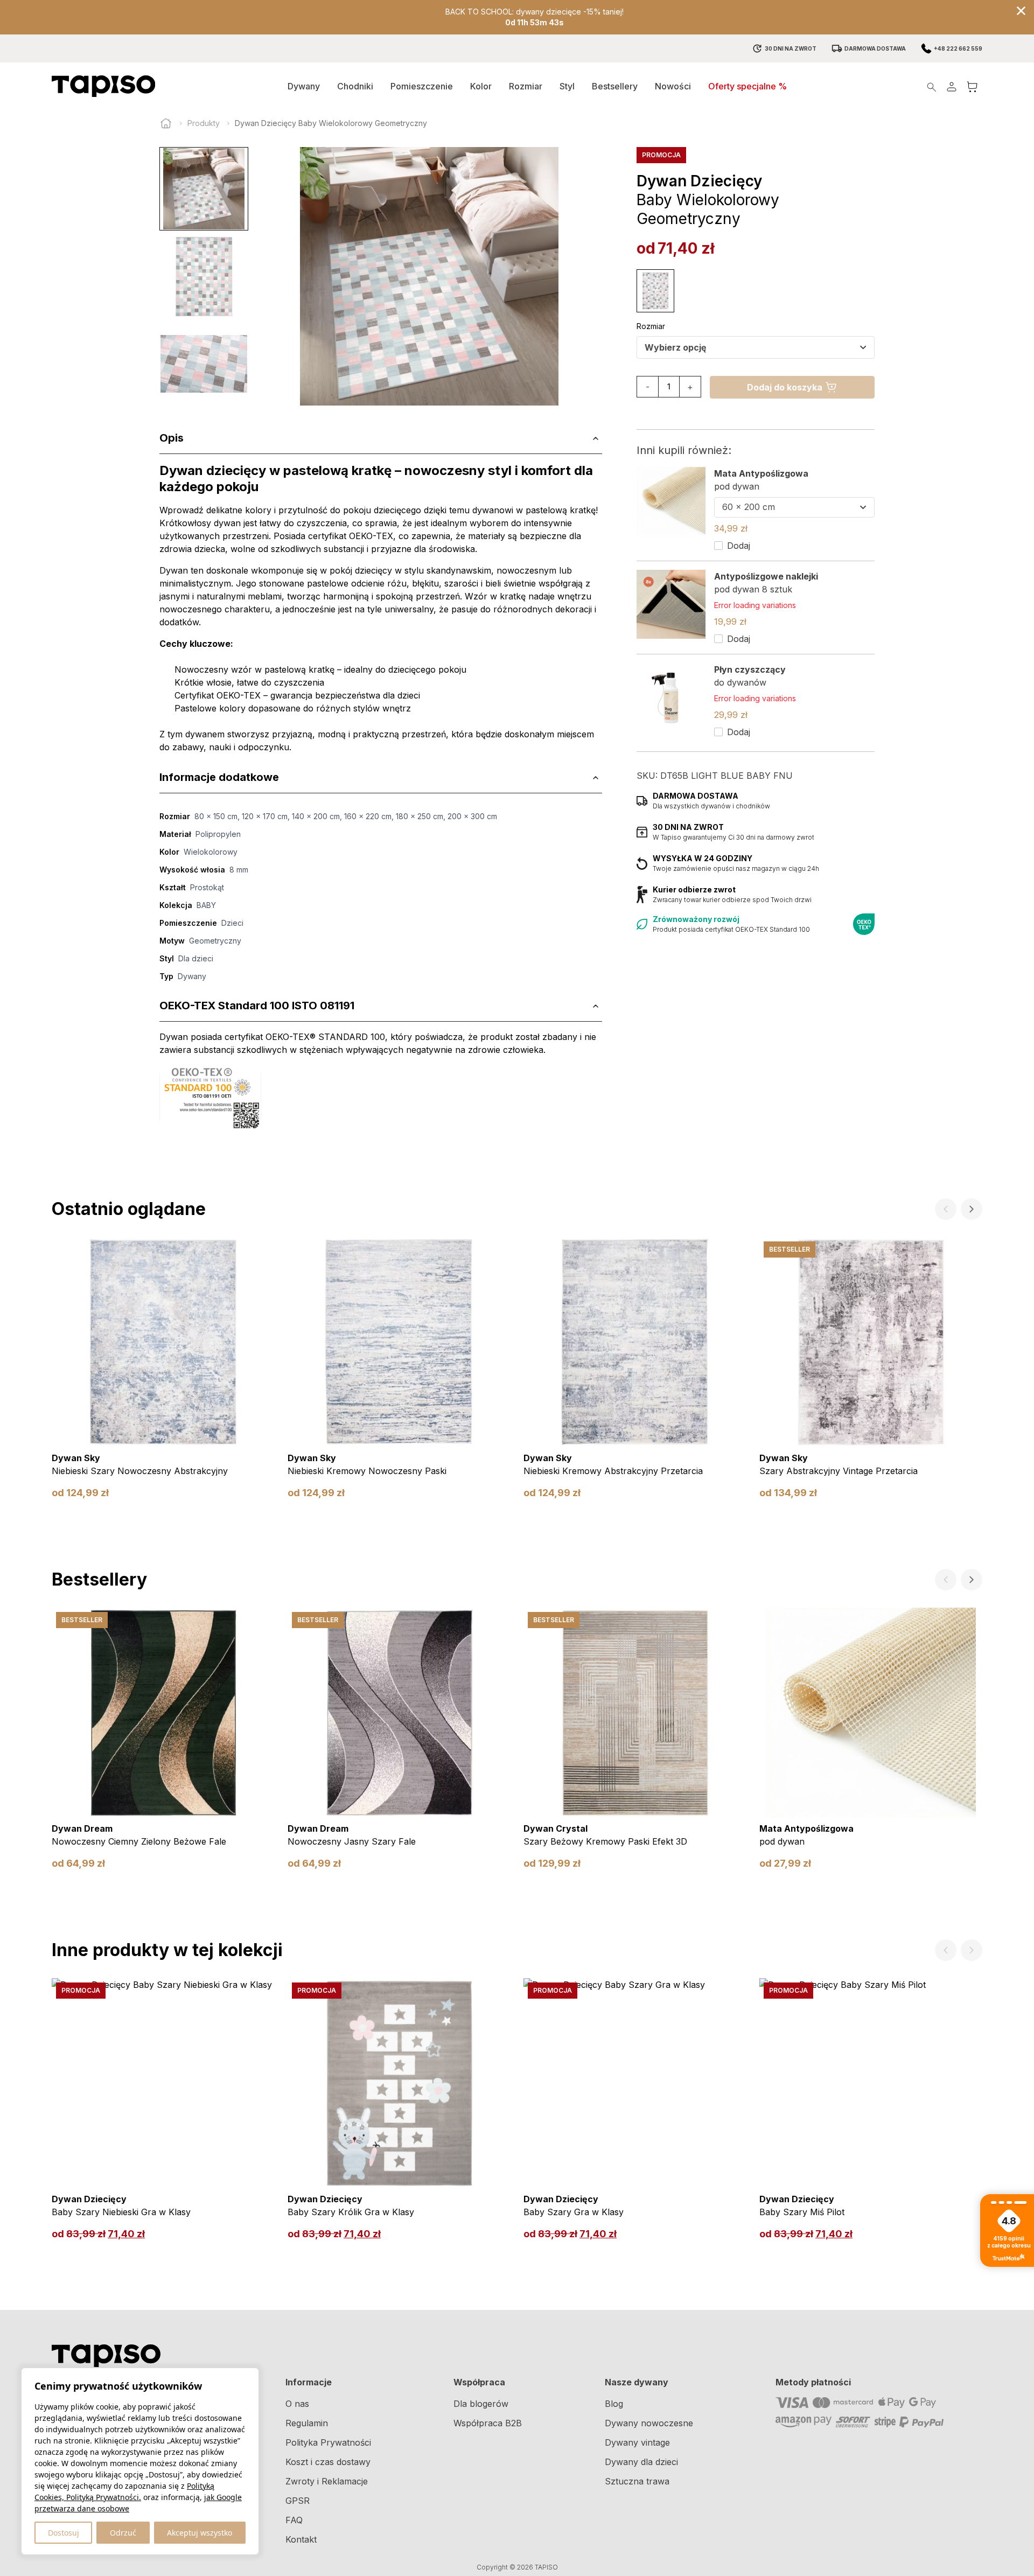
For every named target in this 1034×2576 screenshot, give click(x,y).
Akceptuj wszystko (200, 2533)
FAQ (294, 2520)
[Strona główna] (166, 123)
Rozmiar (526, 86)
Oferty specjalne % (747, 86)
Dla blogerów (481, 2404)
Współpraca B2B (488, 2423)
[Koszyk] (972, 86)
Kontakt (301, 2539)
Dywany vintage (637, 2442)
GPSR (298, 2501)
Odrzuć (123, 2533)
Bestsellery (615, 86)
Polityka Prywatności (328, 2442)
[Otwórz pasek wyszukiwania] (932, 86)
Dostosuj (64, 2533)
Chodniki (355, 86)
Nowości (673, 86)
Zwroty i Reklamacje (327, 2481)
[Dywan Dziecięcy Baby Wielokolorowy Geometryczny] (655, 291)
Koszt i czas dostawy (328, 2462)
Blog (614, 2404)
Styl (567, 86)
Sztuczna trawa (637, 2481)
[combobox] (756, 347)
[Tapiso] (103, 86)
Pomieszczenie (422, 86)
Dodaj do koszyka (785, 387)
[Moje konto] (952, 86)
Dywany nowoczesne (649, 2423)
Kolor (481, 86)
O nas (297, 2404)
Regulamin (307, 2423)
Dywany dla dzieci (641, 2462)
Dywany (304, 86)
